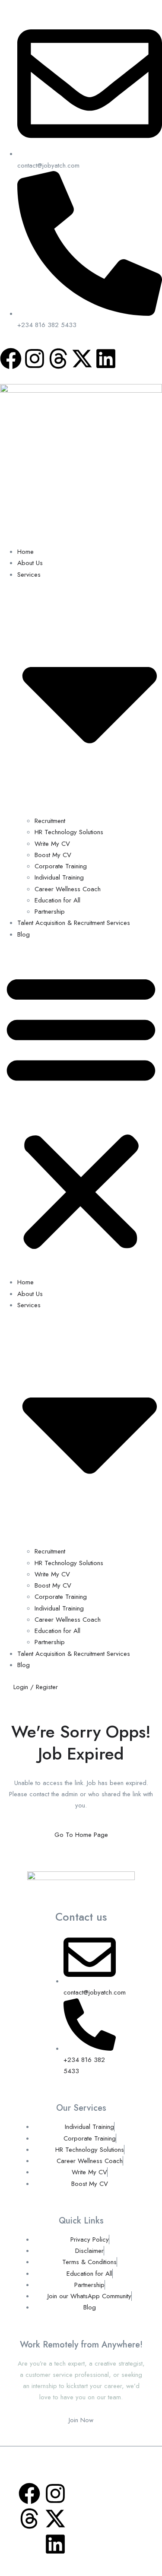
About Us (30, 563)
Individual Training (59, 877)
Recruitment (50, 821)
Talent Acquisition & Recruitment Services (74, 923)
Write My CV (52, 844)
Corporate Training (61, 866)
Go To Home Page (81, 1835)
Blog (24, 934)
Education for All (57, 900)
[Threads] (58, 359)
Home (25, 552)
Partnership (50, 912)
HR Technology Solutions (69, 832)
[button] (81, 1111)
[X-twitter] (82, 359)
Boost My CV (53, 855)
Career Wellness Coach (68, 889)
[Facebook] (11, 359)
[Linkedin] (106, 359)
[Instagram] (35, 359)
